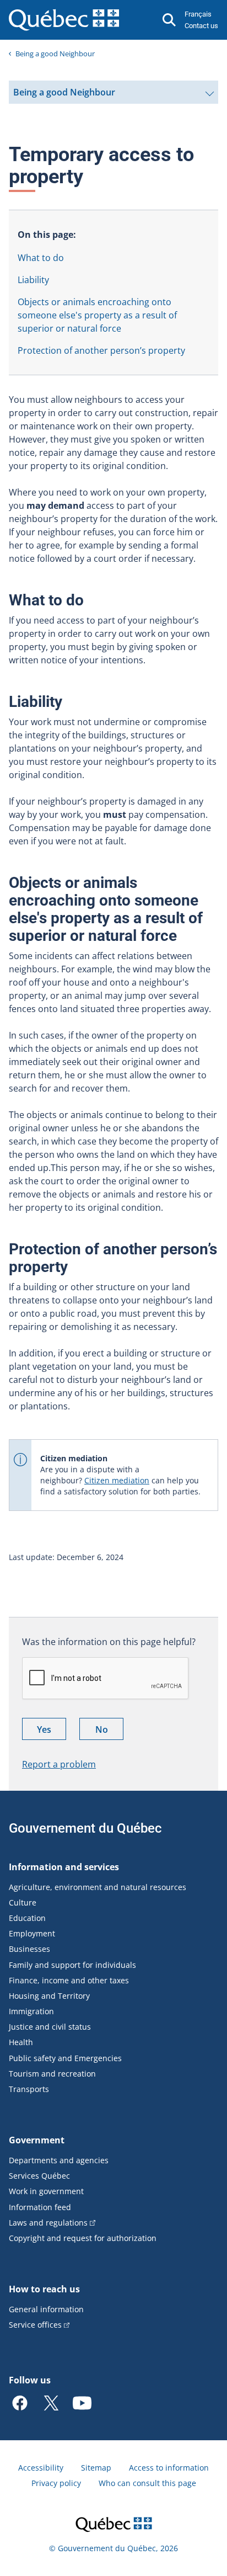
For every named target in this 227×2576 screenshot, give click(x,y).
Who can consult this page (147, 2483)
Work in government (46, 2191)
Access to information (169, 2468)
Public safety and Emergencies (65, 2058)
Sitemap (96, 2468)
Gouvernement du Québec (85, 1828)
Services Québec (39, 2176)
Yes (52, 1731)
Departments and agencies (59, 2160)
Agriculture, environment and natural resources (98, 1887)
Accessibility (41, 2468)
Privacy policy (56, 2483)
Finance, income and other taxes (69, 1980)
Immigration (31, 2011)
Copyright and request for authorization (83, 2238)
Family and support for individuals (72, 1965)
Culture (23, 1902)
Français (198, 14)
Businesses (29, 1949)
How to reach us (44, 2289)
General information (46, 2309)
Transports (29, 2089)
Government (37, 2140)
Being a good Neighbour (55, 54)
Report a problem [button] (59, 1764)
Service (35, 2325)
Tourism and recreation (52, 2074)
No (109, 1731)
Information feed (40, 2207)
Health (21, 2042)
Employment (32, 1933)
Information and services (64, 1867)
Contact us (201, 26)
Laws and (48, 2223)
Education (27, 1918)
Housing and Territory (49, 1996)
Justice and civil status (50, 2027)
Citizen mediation (117, 1480)
